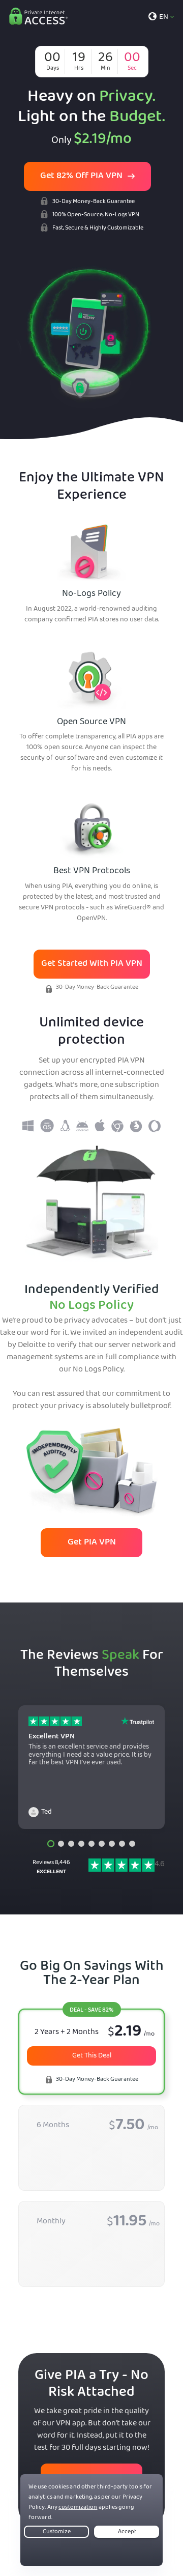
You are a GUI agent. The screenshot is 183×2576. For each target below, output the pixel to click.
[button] (51, 1844)
